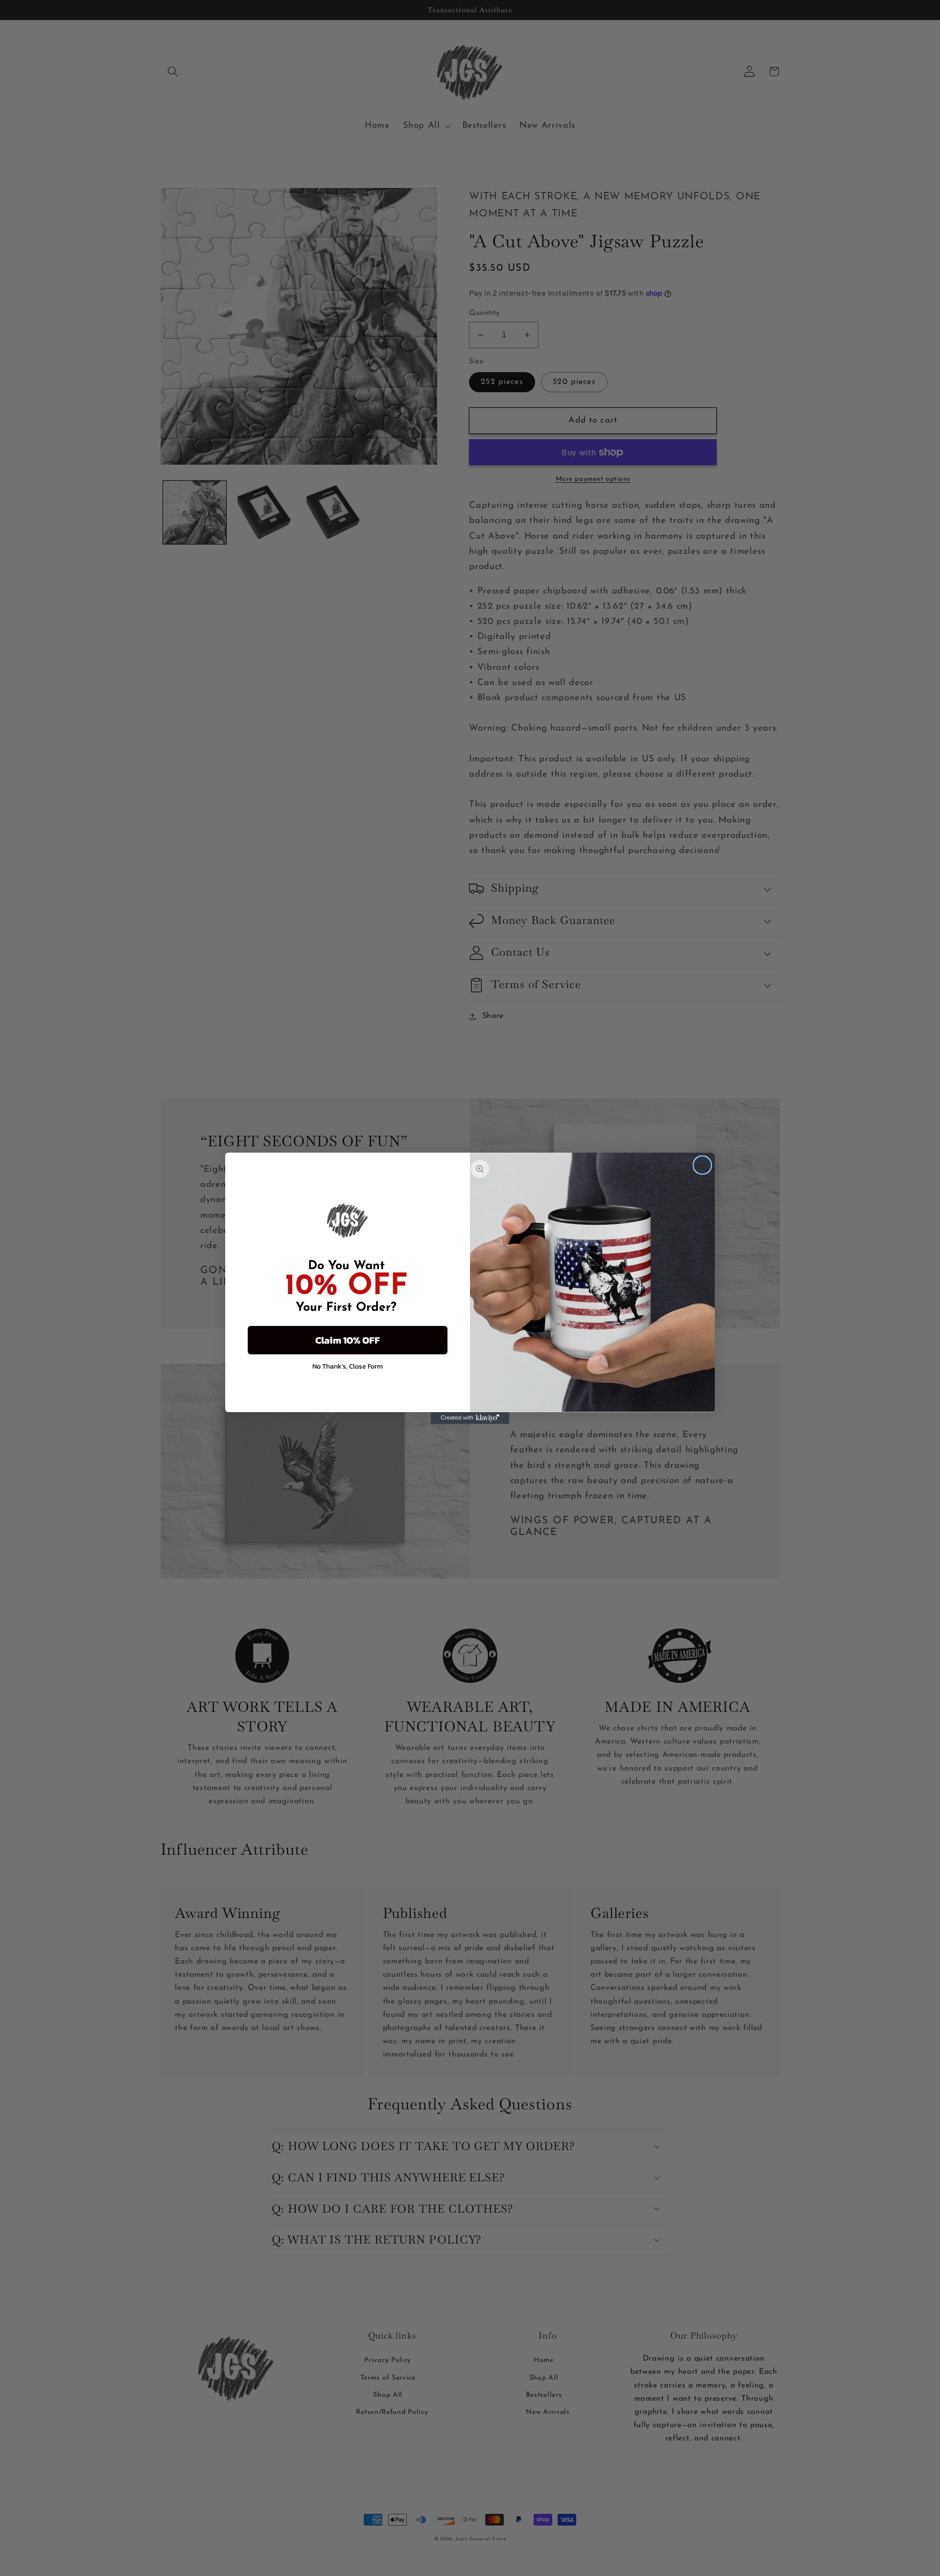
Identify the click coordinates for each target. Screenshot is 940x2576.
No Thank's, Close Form (348, 1366)
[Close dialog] (702, 1165)
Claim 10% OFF (348, 1340)
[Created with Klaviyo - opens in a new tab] (470, 1418)
